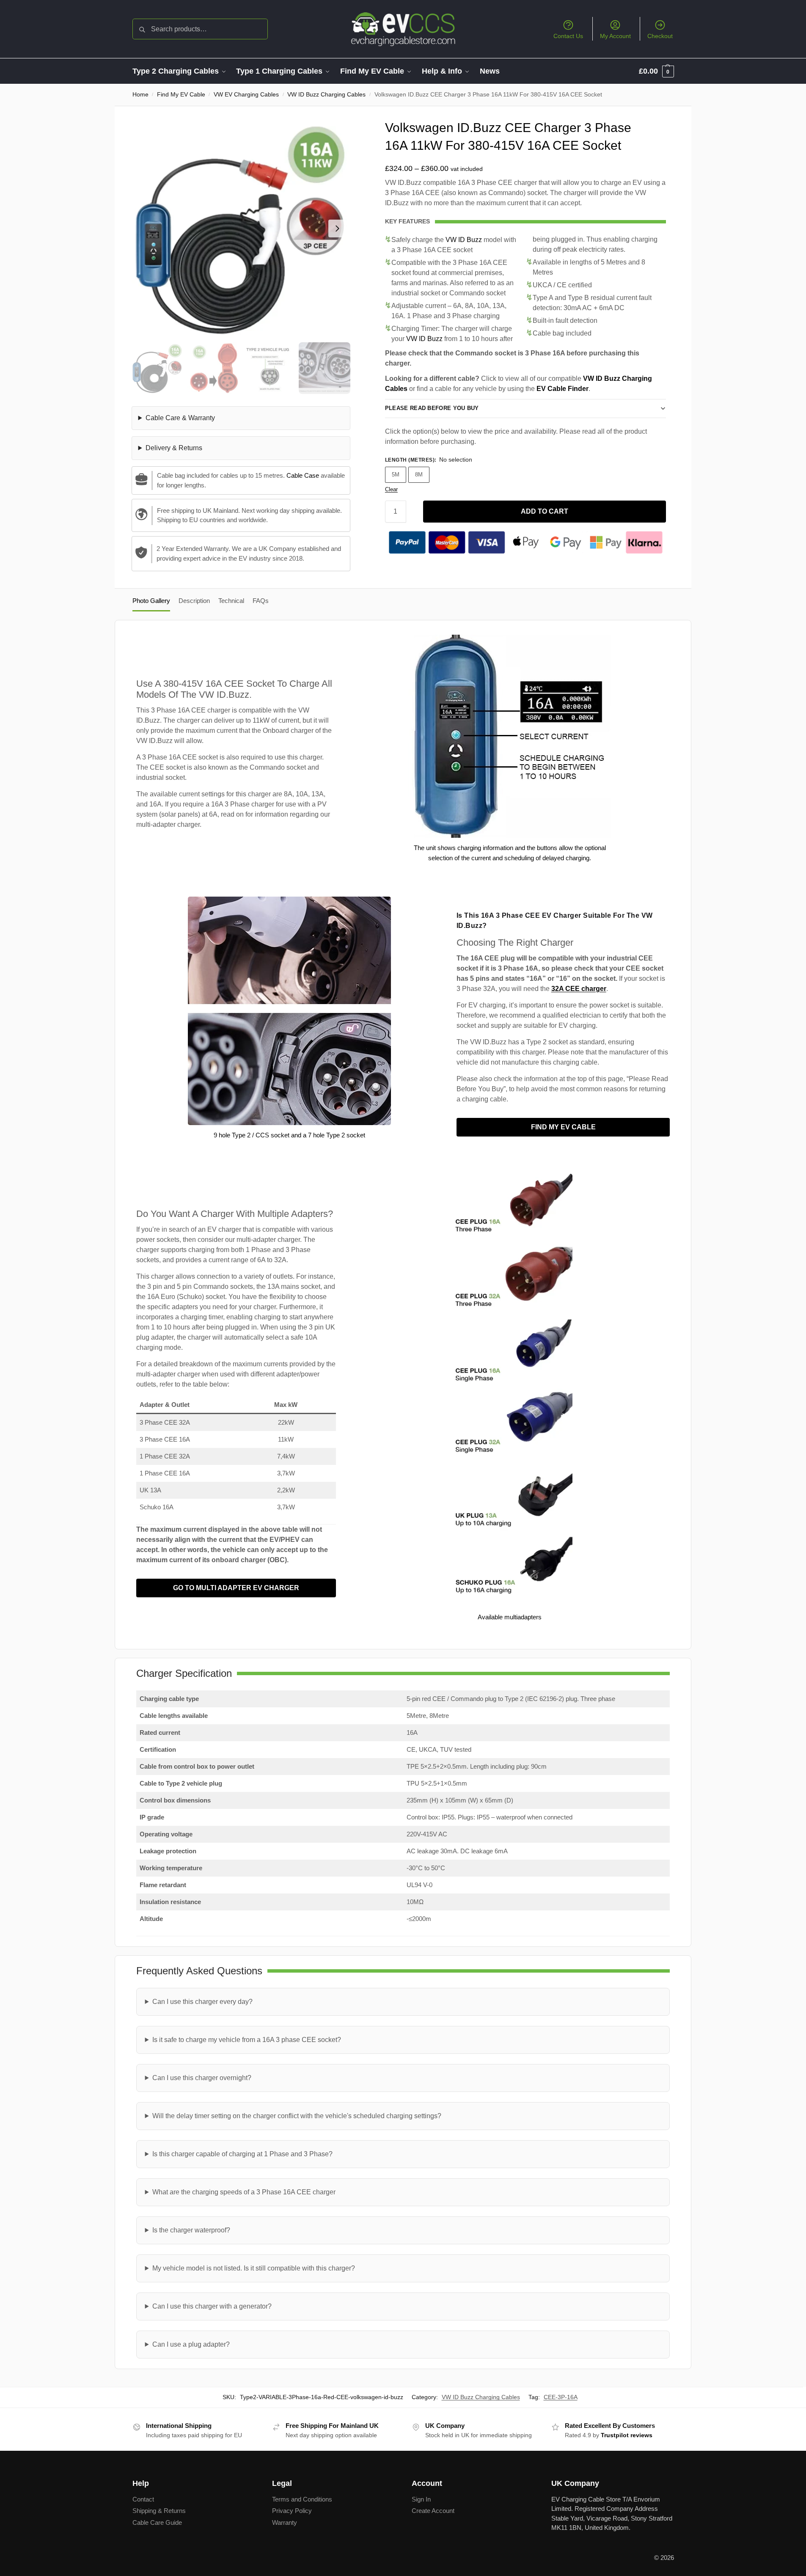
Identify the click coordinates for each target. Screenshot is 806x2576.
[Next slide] (337, 228)
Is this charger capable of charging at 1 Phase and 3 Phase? (242, 2154)
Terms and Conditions (302, 2499)
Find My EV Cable (181, 95)
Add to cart (545, 511)
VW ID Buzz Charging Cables (326, 95)
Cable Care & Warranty (180, 418)
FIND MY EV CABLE (563, 1127)
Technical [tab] (231, 601)
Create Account (433, 2511)
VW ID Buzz (464, 240)
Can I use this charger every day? (202, 2002)
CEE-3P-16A (561, 2397)
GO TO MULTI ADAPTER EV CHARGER (236, 1588)
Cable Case (303, 475)
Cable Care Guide (157, 2522)
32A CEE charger (579, 989)
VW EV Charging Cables (246, 95)
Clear (391, 489)
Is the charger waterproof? (191, 2230)
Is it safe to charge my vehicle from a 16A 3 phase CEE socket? (247, 2040)
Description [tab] (194, 601)
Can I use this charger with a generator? (212, 2306)
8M (419, 475)
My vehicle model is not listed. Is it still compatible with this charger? (254, 2268)
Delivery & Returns (174, 448)
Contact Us (568, 36)
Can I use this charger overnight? (202, 2078)
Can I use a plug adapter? (191, 2344)
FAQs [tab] (261, 601)
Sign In (421, 2499)
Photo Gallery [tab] (151, 601)
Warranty (285, 2522)
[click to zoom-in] (241, 228)
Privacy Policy (292, 2511)
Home (140, 95)
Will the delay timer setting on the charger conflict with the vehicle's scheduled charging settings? (297, 2116)
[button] (656, 71)
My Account (615, 36)
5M (396, 475)
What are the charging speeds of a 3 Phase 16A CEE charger (244, 2192)
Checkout (660, 36)
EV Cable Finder (563, 389)
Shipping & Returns (159, 2511)
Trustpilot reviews (627, 2435)
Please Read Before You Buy (432, 408)
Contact (143, 2499)
